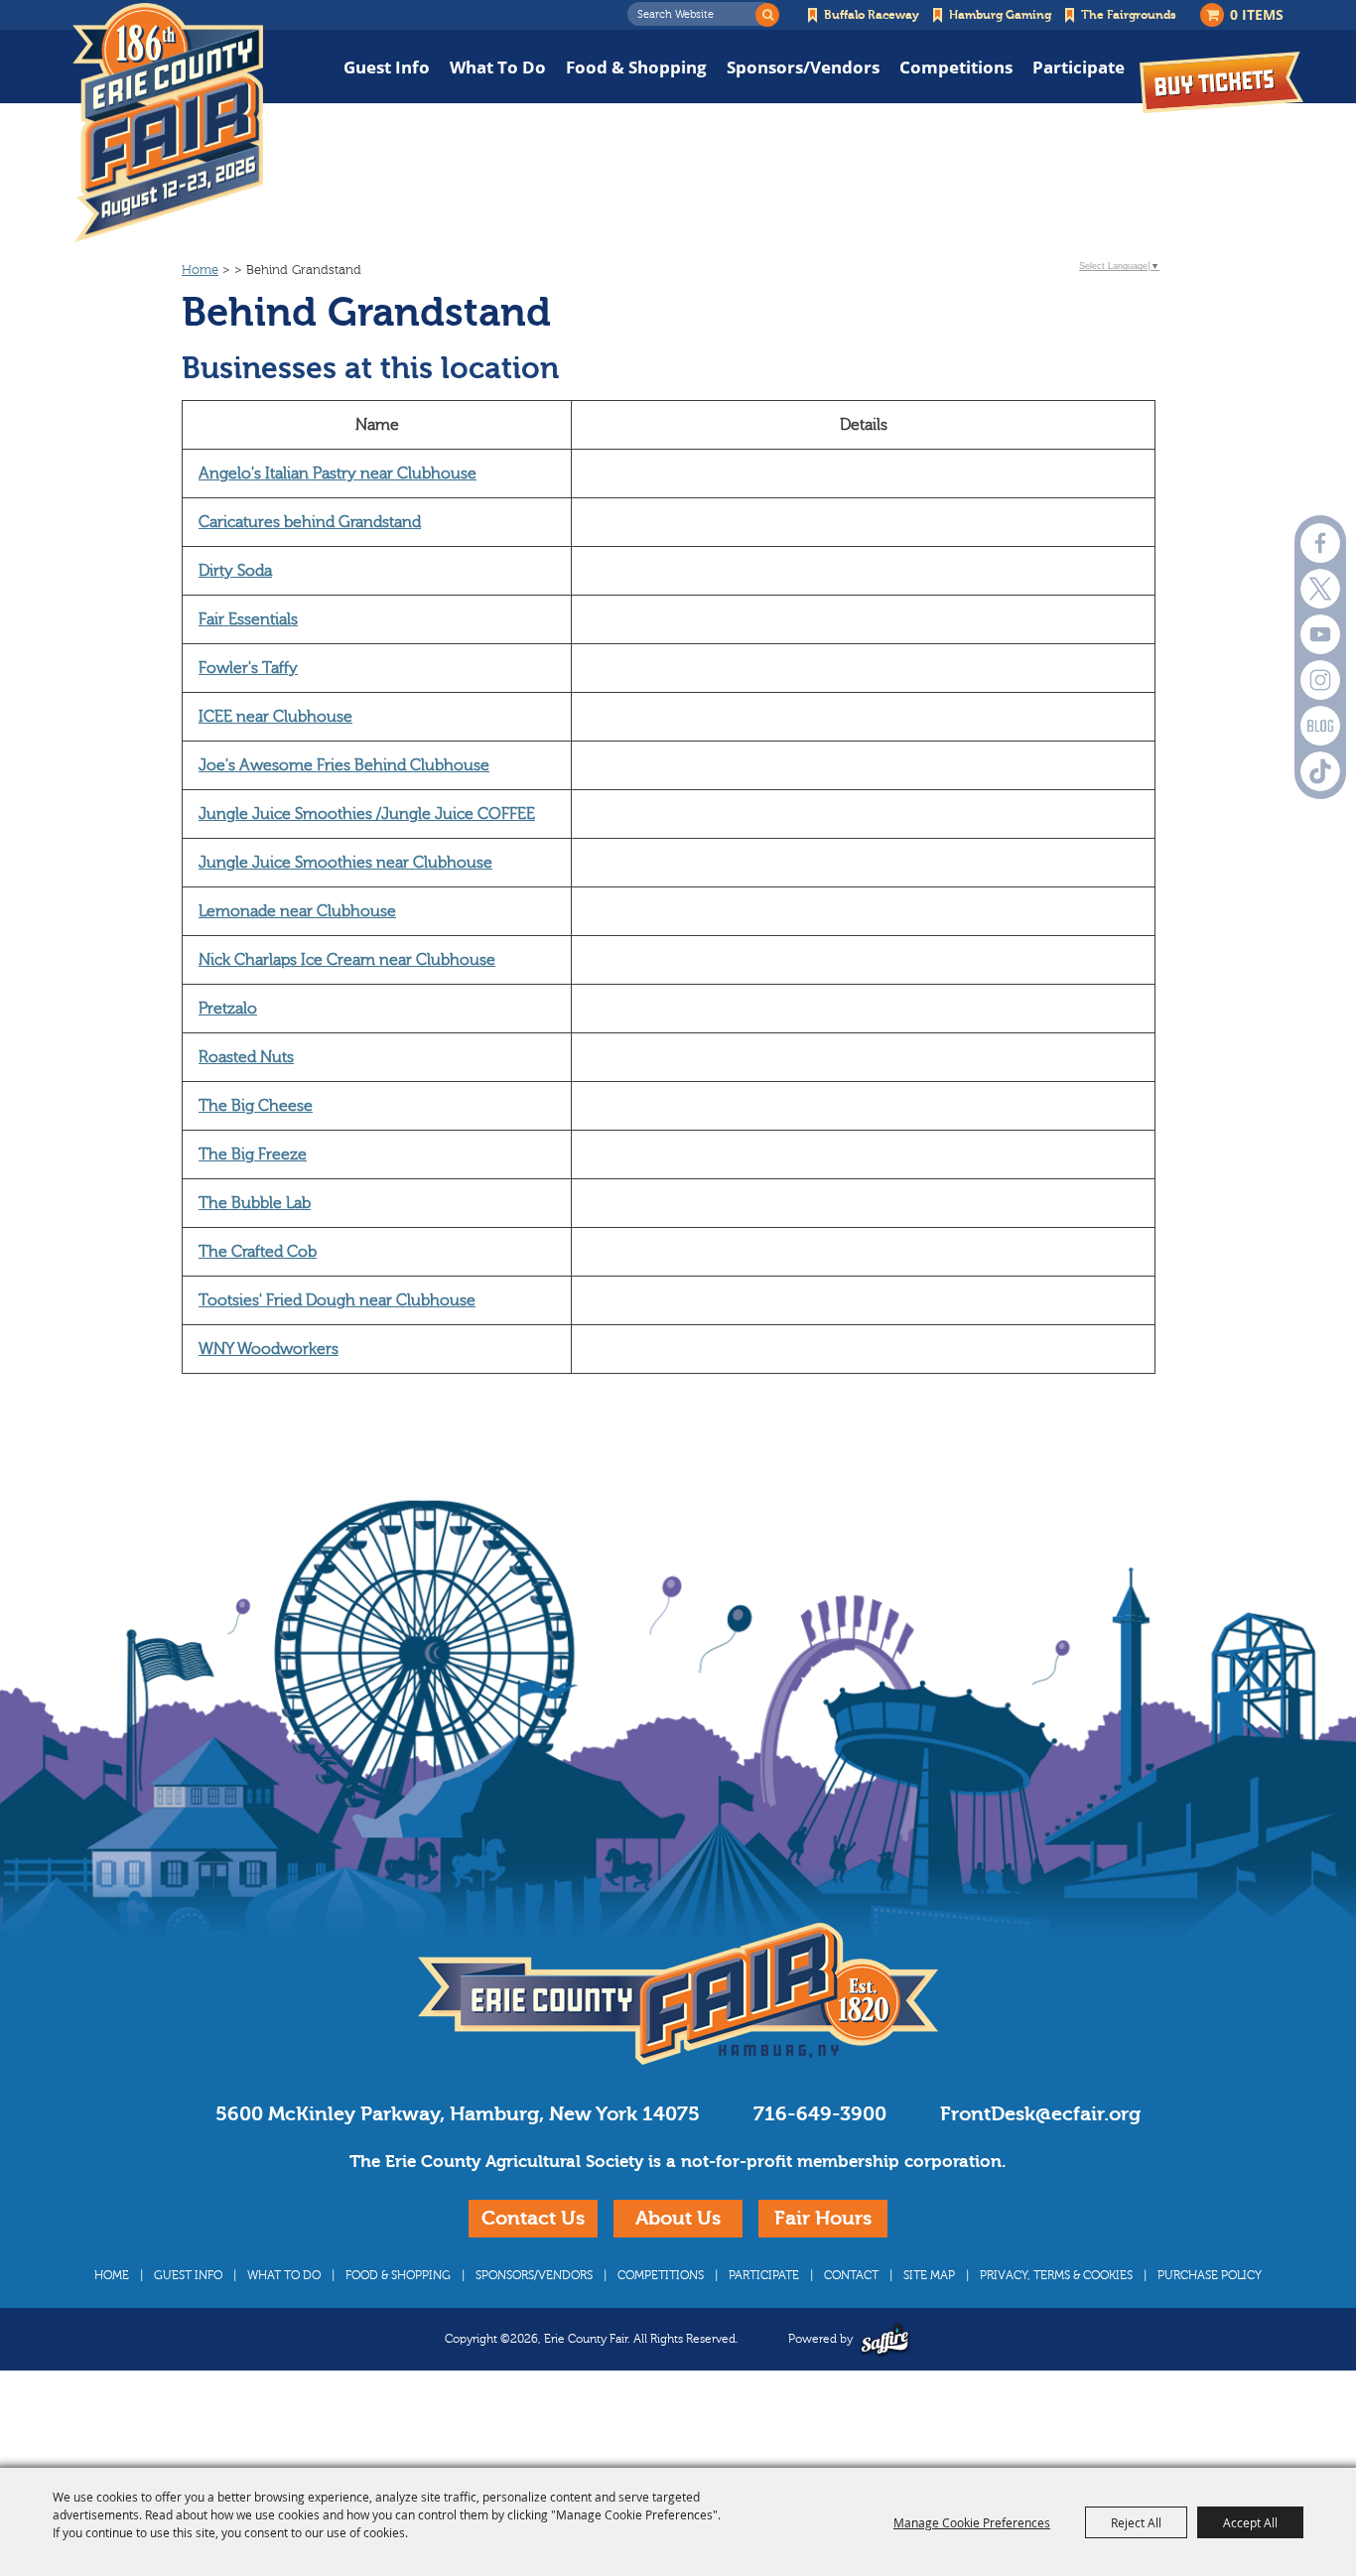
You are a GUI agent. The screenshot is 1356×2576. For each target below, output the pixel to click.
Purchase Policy (1210, 2275)
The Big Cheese (256, 1106)
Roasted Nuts (246, 1057)
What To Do (498, 67)
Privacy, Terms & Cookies (1056, 2275)
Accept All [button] (1250, 2522)
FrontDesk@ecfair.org (1040, 2114)
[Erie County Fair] (168, 123)
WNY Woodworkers (269, 1349)
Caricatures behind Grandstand (310, 522)
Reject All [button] (1136, 2522)
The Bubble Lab (255, 1203)
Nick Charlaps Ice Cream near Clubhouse (347, 960)
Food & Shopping (636, 67)
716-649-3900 (820, 2114)
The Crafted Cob (258, 1252)
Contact (851, 2275)
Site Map (929, 2275)
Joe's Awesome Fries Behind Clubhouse (344, 765)
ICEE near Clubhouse (275, 717)
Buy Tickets (1221, 82)
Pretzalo (228, 1009)
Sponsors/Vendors (803, 67)
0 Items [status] (1257, 14)
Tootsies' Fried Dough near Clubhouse (337, 1300)
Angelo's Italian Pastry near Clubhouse (338, 474)
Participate (1079, 67)
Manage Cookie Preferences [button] (972, 2522)
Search (767, 15)
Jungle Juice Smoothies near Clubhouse (345, 863)
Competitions (956, 67)
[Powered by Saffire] (885, 2339)
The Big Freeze (253, 1154)
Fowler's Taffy (248, 668)
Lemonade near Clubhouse (297, 911)
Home (200, 270)
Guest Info (387, 67)
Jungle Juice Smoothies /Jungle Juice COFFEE (367, 814)
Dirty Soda (235, 571)
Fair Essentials (248, 619)
